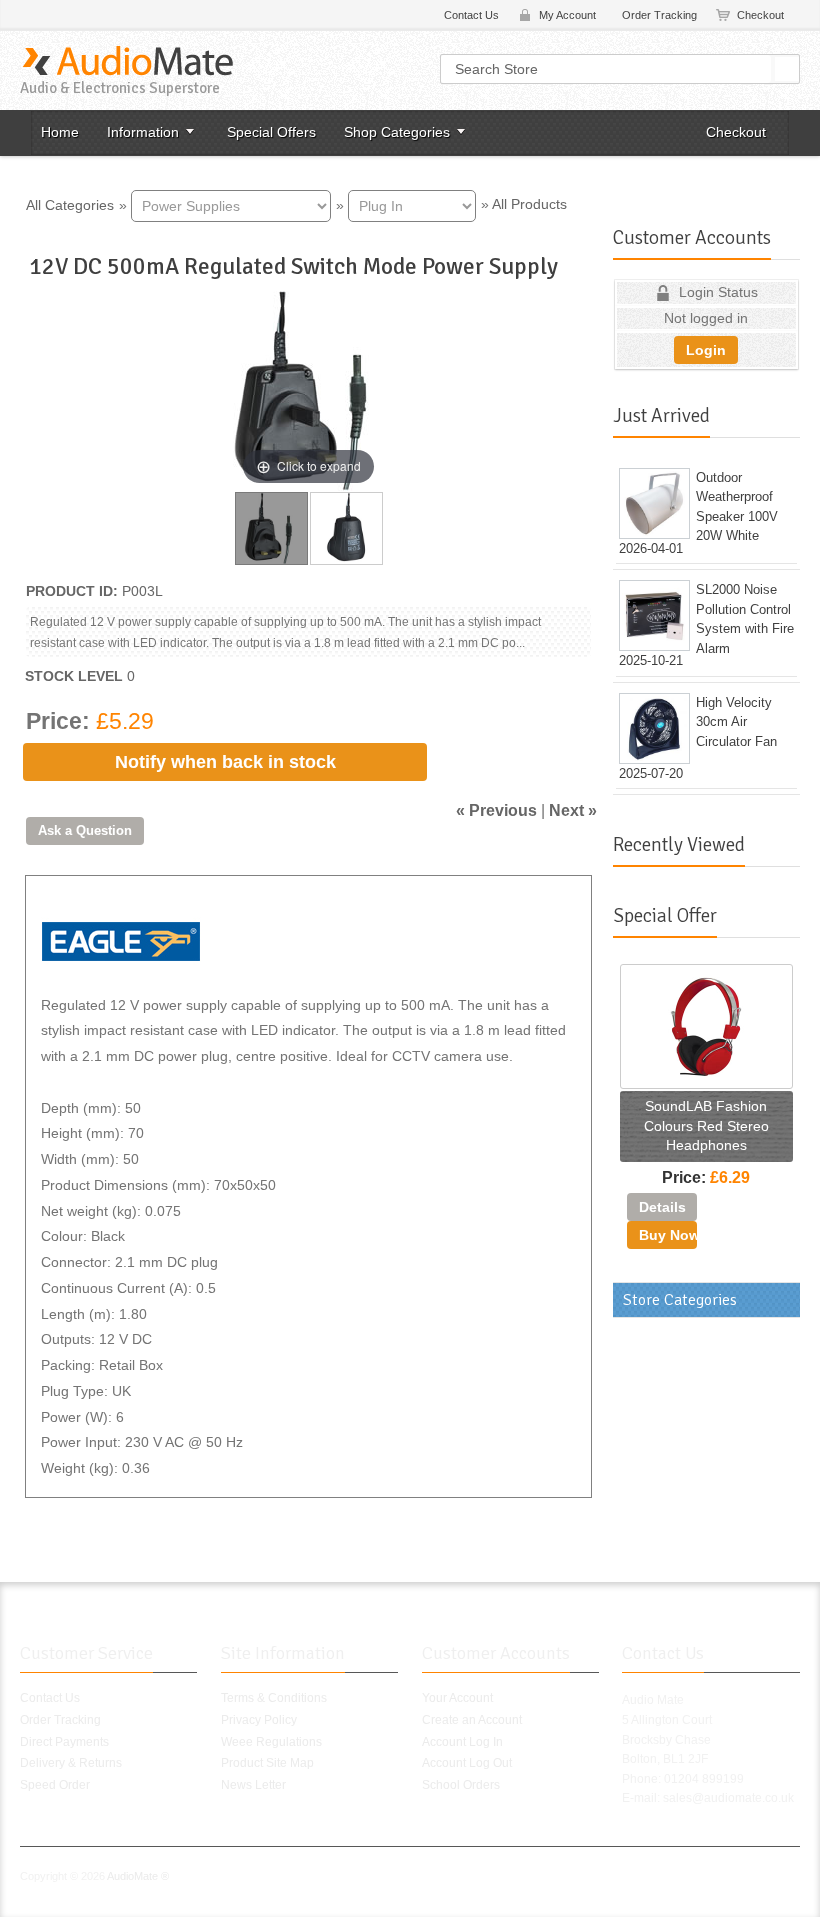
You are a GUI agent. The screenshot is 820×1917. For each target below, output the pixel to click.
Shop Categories (397, 132)
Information (143, 132)
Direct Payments (64, 1742)
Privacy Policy (259, 1720)
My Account (567, 15)
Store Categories (680, 1300)
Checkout (760, 15)
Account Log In (462, 1742)
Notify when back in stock (225, 762)
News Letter (253, 1785)
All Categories (70, 204)
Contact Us (471, 15)
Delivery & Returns (71, 1763)
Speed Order (55, 1785)
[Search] (787, 69)
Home (60, 132)
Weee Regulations (271, 1742)
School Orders (461, 1785)
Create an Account (472, 1720)
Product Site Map (267, 1763)
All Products (529, 204)
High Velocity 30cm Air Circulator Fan (736, 722)
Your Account (457, 1698)
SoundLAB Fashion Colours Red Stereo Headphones (706, 1125)
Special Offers (271, 132)
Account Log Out (467, 1763)
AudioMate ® (138, 1876)
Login (706, 350)
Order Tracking (659, 15)
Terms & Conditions (274, 1698)
